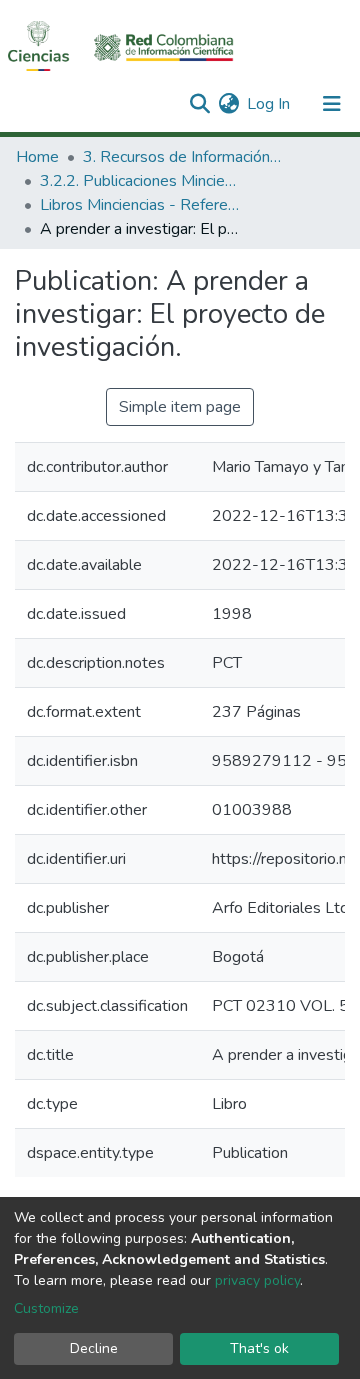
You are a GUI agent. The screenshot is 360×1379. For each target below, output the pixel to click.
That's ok (259, 1348)
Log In (269, 104)
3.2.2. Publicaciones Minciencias (140, 181)
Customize (46, 1308)
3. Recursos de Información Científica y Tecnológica (183, 157)
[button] (228, 104)
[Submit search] (199, 104)
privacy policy (257, 1280)
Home (37, 157)
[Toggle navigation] (332, 104)
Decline (94, 1348)
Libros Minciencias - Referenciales (140, 205)
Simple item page (180, 407)
